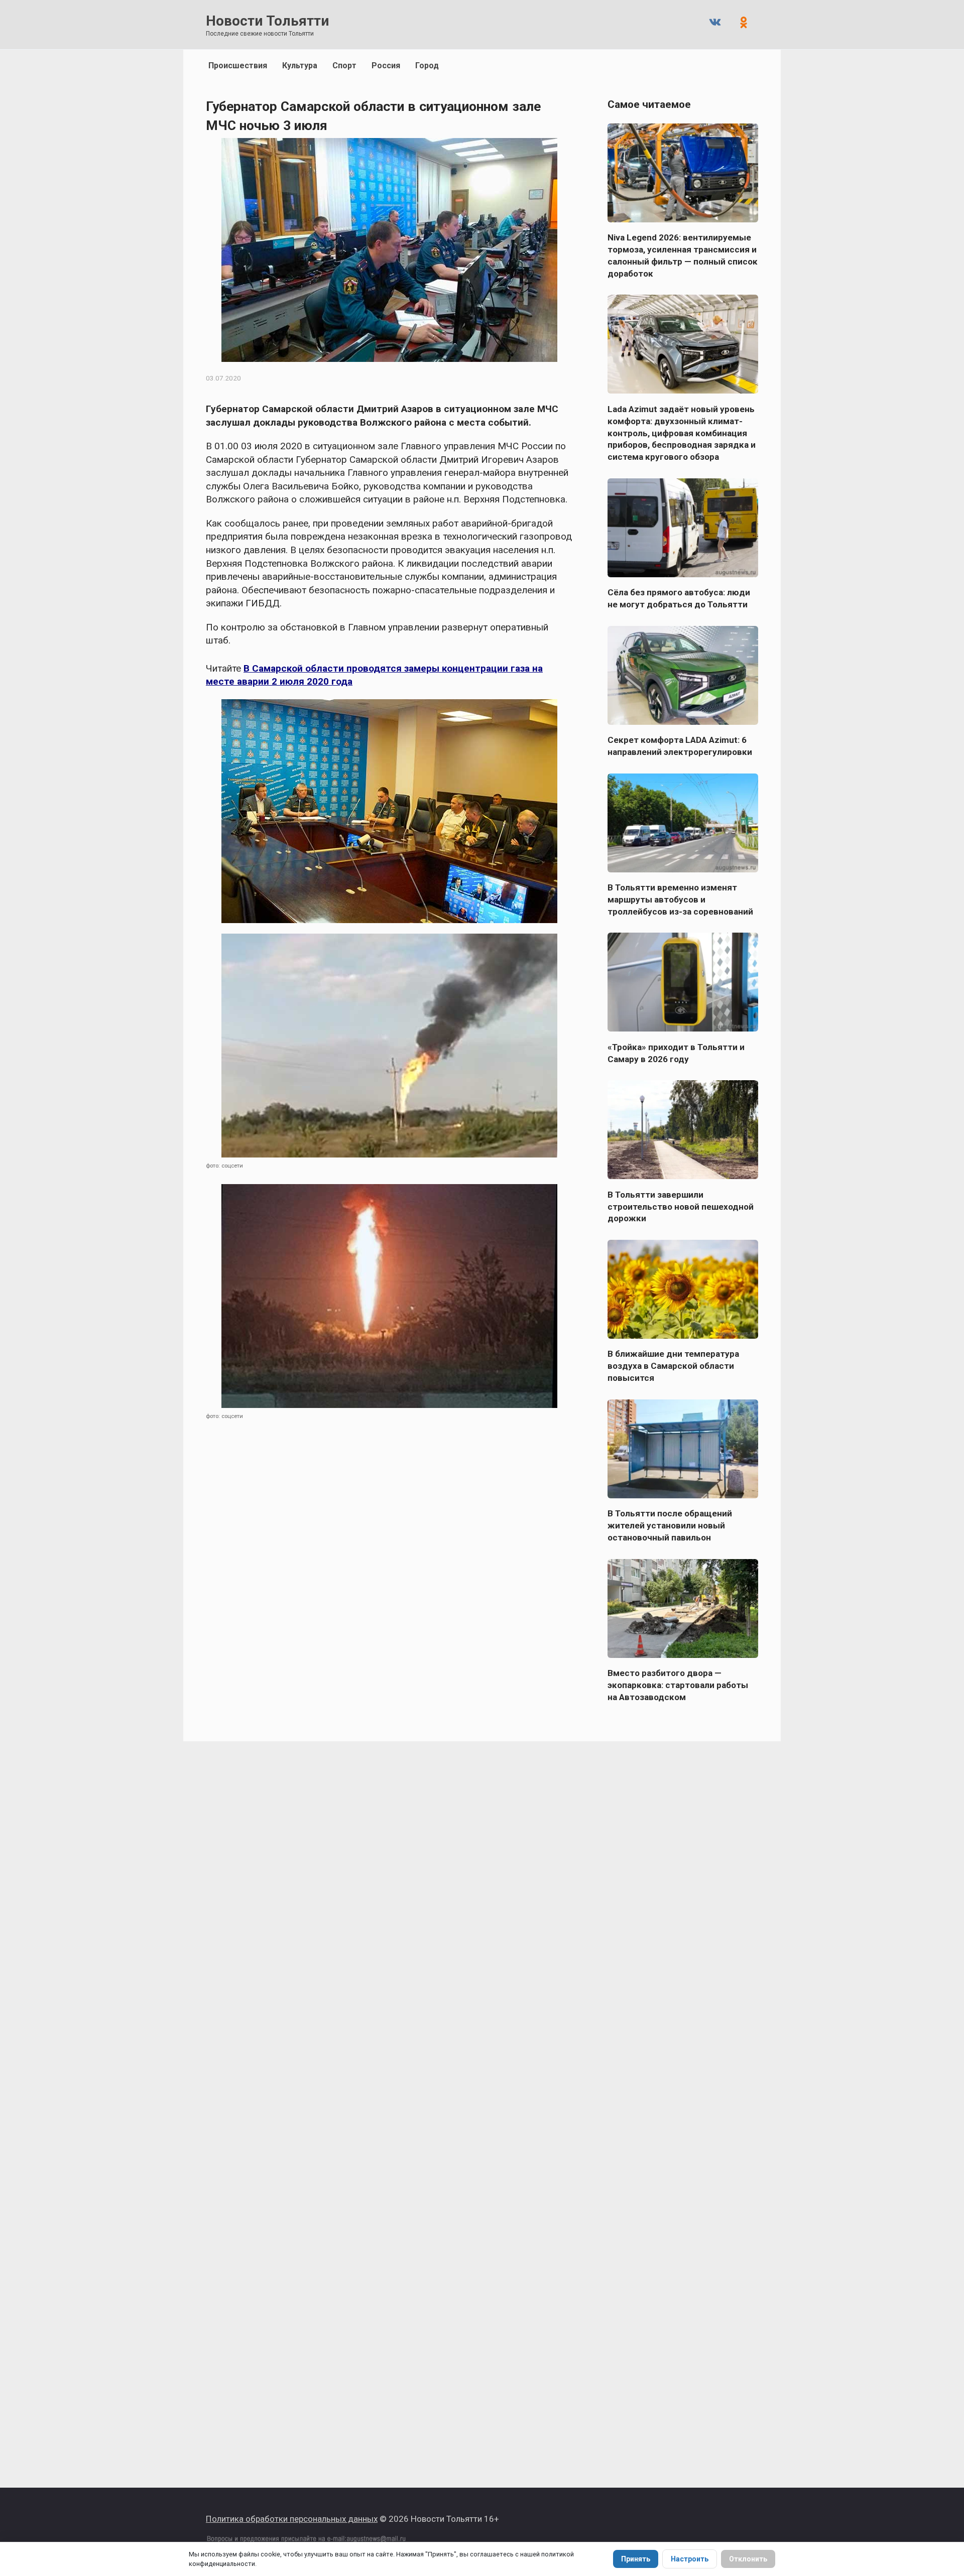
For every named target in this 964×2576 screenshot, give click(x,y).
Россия (386, 66)
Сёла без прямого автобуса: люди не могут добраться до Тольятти (679, 598)
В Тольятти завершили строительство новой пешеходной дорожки (681, 1206)
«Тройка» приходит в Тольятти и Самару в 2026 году (676, 1053)
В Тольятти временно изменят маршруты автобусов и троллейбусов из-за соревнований (680, 899)
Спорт (344, 66)
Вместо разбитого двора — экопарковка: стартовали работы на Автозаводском (678, 1685)
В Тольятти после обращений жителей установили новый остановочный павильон (670, 1525)
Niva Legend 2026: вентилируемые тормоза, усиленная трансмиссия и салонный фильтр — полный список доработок (683, 255)
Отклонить (748, 2559)
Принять (636, 2559)
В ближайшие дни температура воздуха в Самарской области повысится (673, 1366)
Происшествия (238, 66)
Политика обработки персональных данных (292, 2519)
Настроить (690, 2559)
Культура (300, 66)
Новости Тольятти (267, 21)
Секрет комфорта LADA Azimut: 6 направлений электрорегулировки (680, 746)
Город (427, 66)
